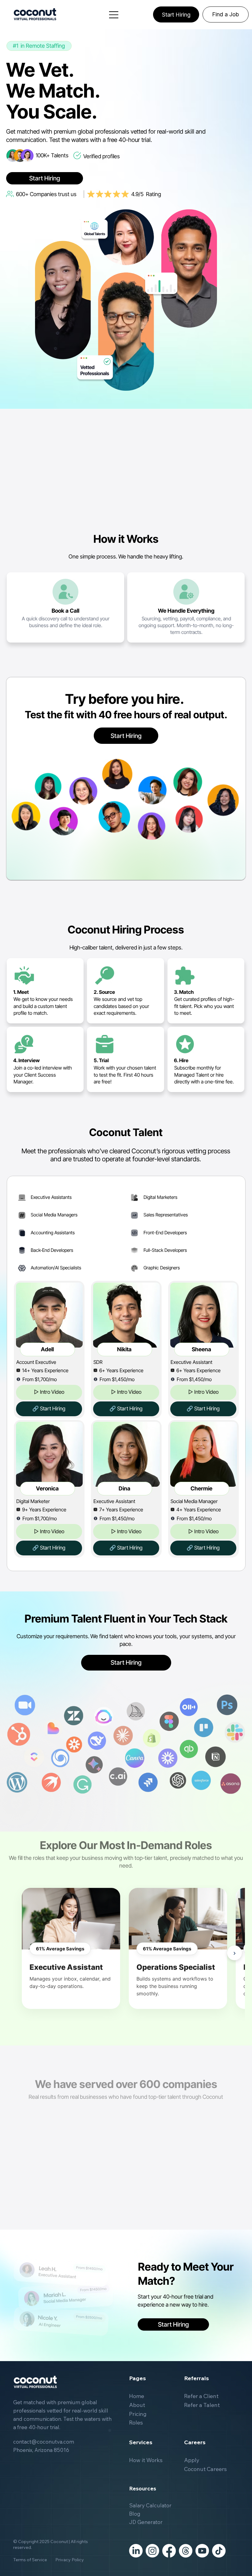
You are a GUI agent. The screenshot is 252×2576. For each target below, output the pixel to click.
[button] (49, 1392)
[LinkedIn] (136, 2551)
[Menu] (114, 15)
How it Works (146, 2460)
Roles (136, 2423)
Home (137, 2396)
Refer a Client (201, 2396)
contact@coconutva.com (44, 2442)
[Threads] (186, 2551)
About (137, 2405)
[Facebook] (169, 2551)
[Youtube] (202, 2551)
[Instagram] (152, 2551)
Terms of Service (30, 2560)
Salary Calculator (150, 2505)
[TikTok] (219, 2551)
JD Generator (146, 2522)
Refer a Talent (202, 2405)
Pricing (138, 2414)
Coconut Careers (205, 2469)
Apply (192, 2460)
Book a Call (65, 611)
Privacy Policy (66, 2560)
